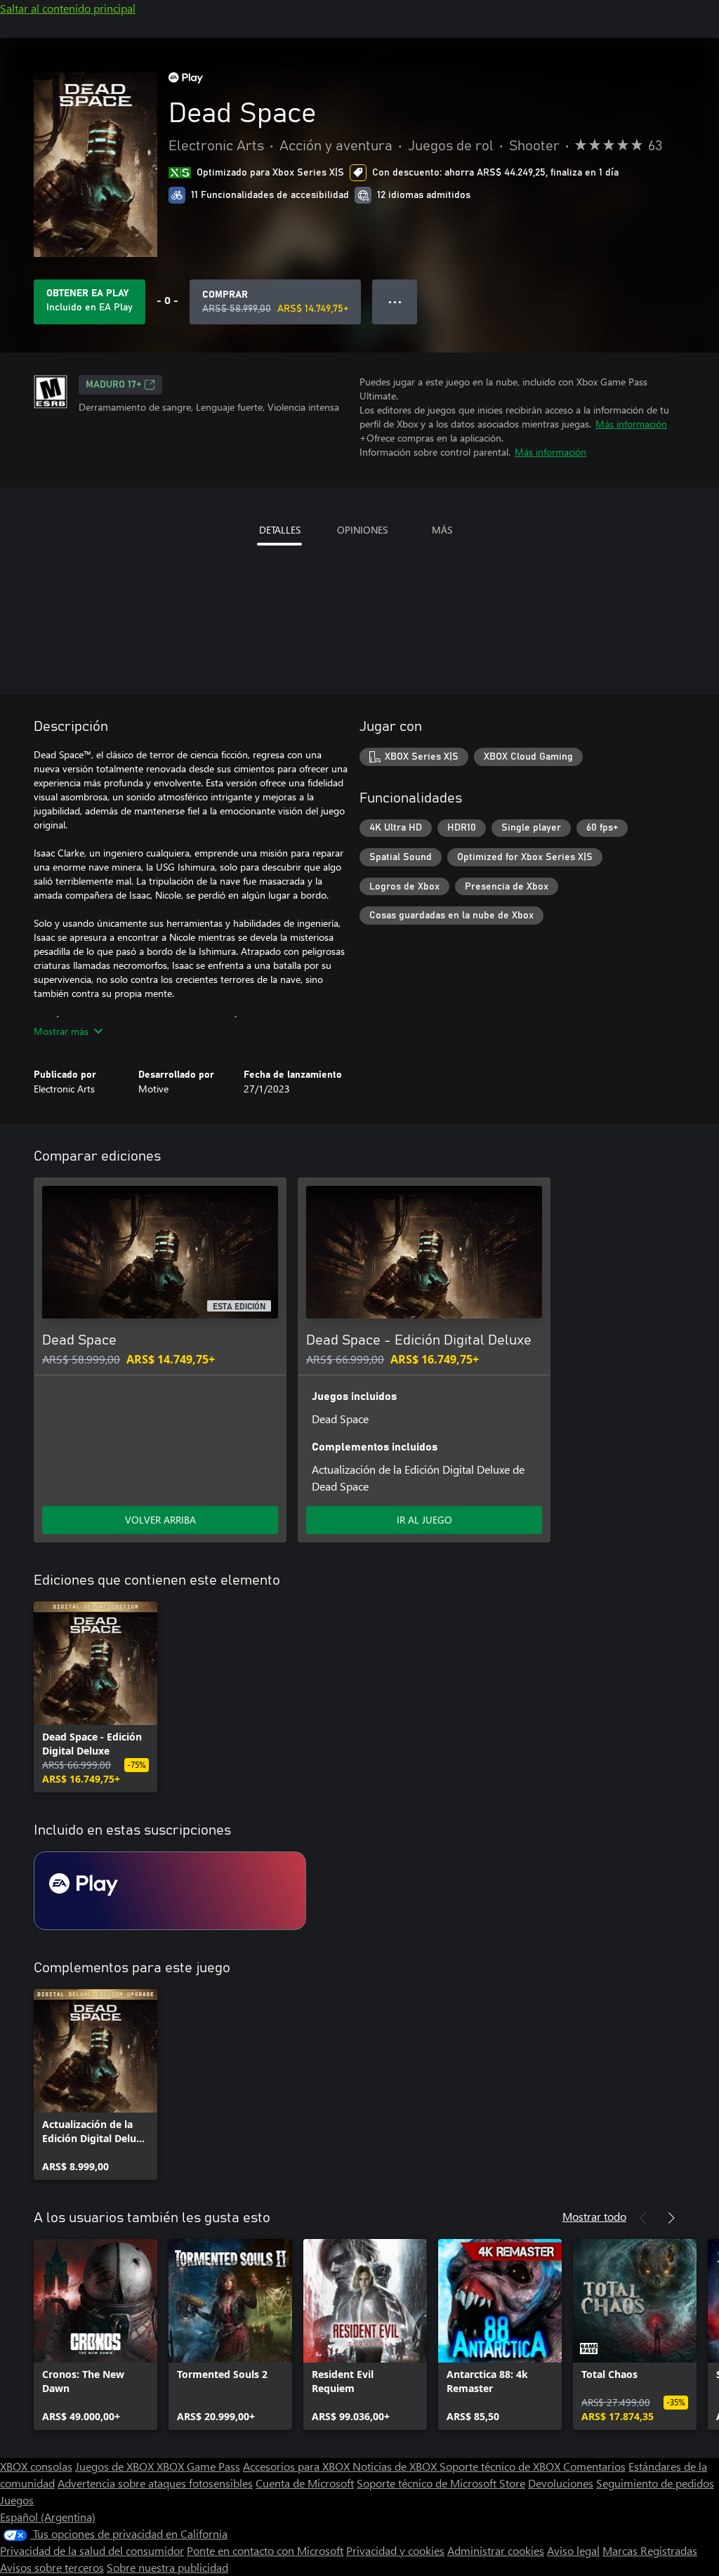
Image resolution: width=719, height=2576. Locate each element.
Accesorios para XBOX (298, 2466)
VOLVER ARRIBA (160, 1520)
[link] (95, 1697)
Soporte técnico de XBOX (501, 2466)
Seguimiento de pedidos (655, 2483)
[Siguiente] (671, 2218)
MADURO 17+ (113, 385)
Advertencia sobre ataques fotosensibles (155, 2483)
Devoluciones (561, 2483)
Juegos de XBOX (116, 2466)
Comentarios (594, 2466)
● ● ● (395, 302)
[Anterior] (643, 2218)
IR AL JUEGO (424, 1520)
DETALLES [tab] (280, 530)
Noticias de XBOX (396, 2466)
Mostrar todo (594, 2216)
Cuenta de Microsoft (305, 2483)
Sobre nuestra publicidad (167, 2567)
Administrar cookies (496, 2550)
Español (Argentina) (48, 2517)
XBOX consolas (36, 2466)
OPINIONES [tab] (362, 530)
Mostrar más (61, 1031)
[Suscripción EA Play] (170, 1891)
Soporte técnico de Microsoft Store (441, 2483)
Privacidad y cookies (395, 2550)
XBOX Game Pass (198, 2466)
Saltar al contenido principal (68, 8)
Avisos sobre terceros (52, 2567)
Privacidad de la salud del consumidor (92, 2550)
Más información (631, 424)
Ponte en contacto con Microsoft (265, 2550)
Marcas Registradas (650, 2550)
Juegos (17, 2500)
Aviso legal (573, 2550)
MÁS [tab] (442, 530)
